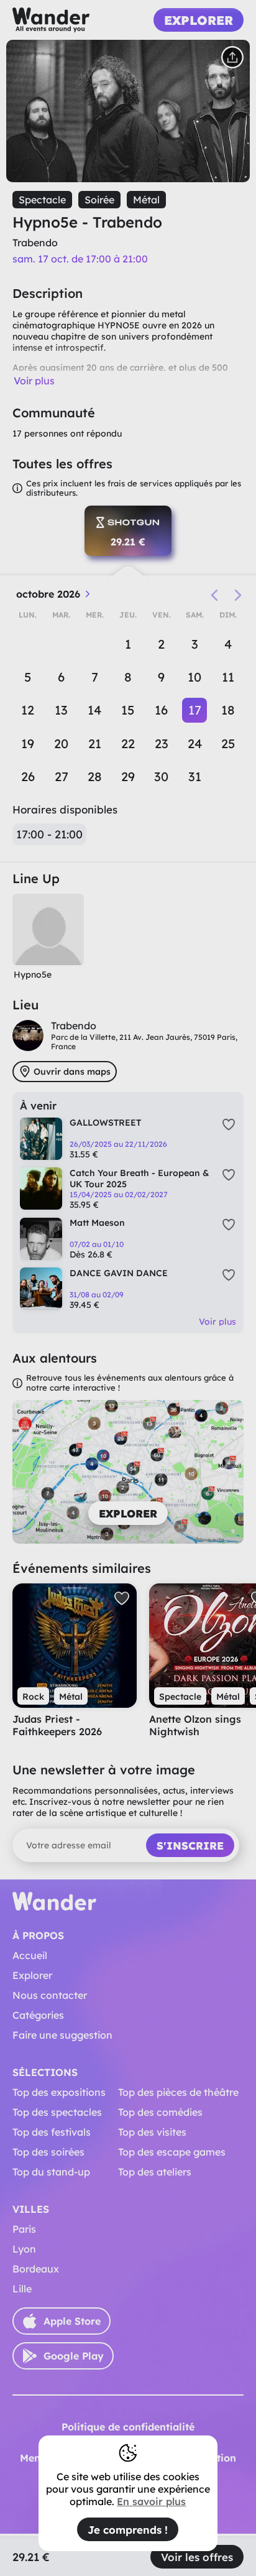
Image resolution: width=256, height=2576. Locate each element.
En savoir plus (151, 2501)
